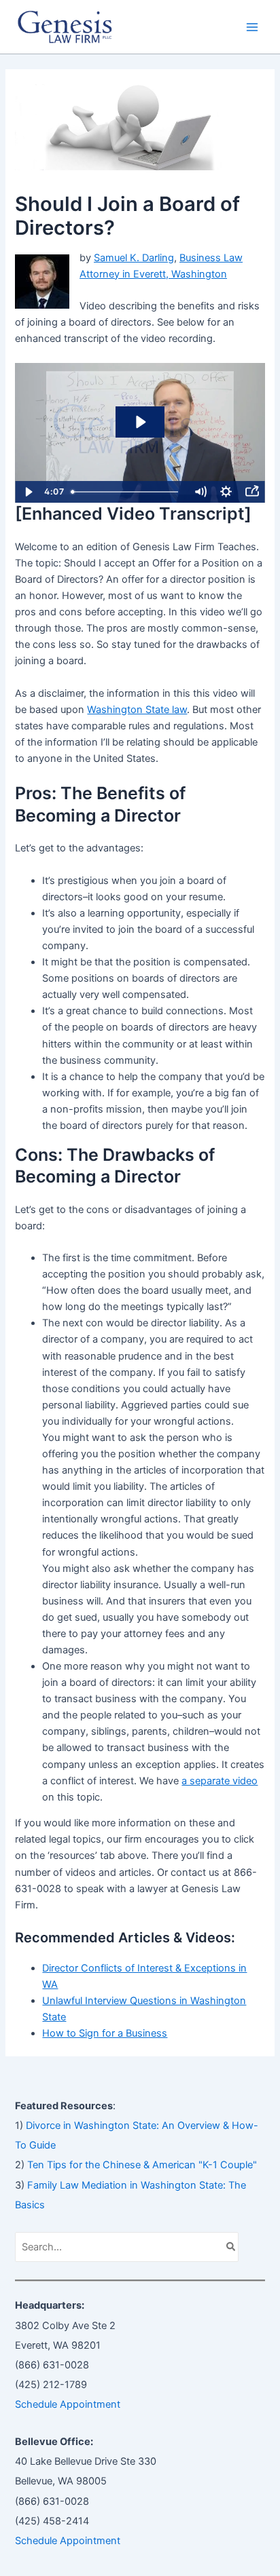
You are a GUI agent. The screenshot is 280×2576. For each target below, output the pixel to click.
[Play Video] (28, 492)
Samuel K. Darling (134, 258)
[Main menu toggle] (252, 27)
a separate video (220, 1781)
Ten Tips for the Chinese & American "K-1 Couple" (142, 2165)
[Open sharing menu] (252, 492)
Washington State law (137, 710)
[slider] (127, 492)
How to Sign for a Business (105, 2033)
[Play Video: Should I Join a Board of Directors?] (140, 422)
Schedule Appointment (68, 2404)
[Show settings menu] (226, 492)
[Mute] (200, 492)
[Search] (231, 2247)
